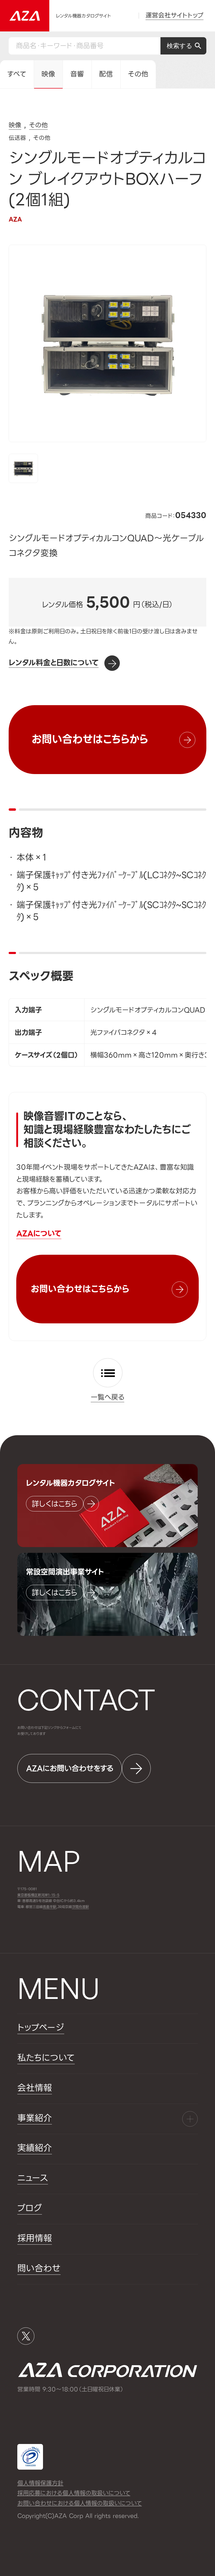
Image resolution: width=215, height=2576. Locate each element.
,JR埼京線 (57, 1907)
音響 (77, 74)
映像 (48, 74)
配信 (106, 74)
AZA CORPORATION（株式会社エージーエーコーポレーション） (108, 2370)
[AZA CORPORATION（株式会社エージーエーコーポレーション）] (25, 16)
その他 (138, 74)
